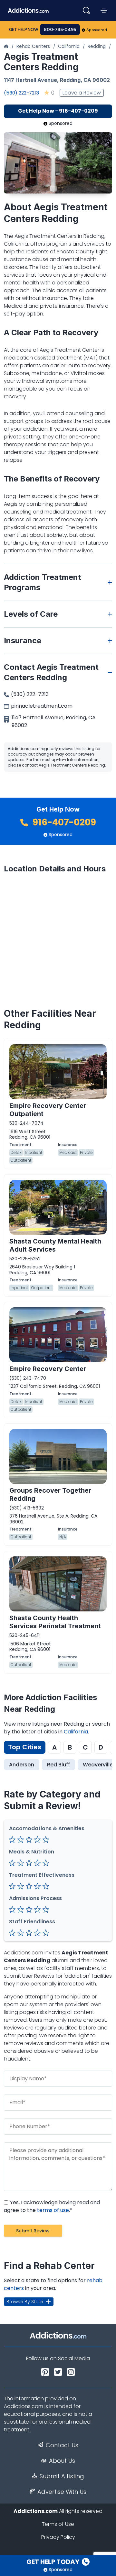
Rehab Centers (33, 46)
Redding (97, 46)
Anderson (22, 1765)
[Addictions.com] (6, 46)
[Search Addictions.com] (86, 10)
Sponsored (97, 30)
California (69, 46)
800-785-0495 (60, 30)
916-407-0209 (63, 822)
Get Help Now (24, 30)
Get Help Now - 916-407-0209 (58, 111)
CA (87, 80)
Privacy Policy (58, 2537)
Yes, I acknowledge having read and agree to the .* (52, 2206)
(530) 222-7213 (21, 93)
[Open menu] (104, 10)
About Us (62, 2461)
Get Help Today (53, 2562)
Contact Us (62, 2445)
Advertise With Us (62, 2492)
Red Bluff (58, 1765)
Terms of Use (58, 2524)
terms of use (53, 2210)
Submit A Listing (62, 2476)
